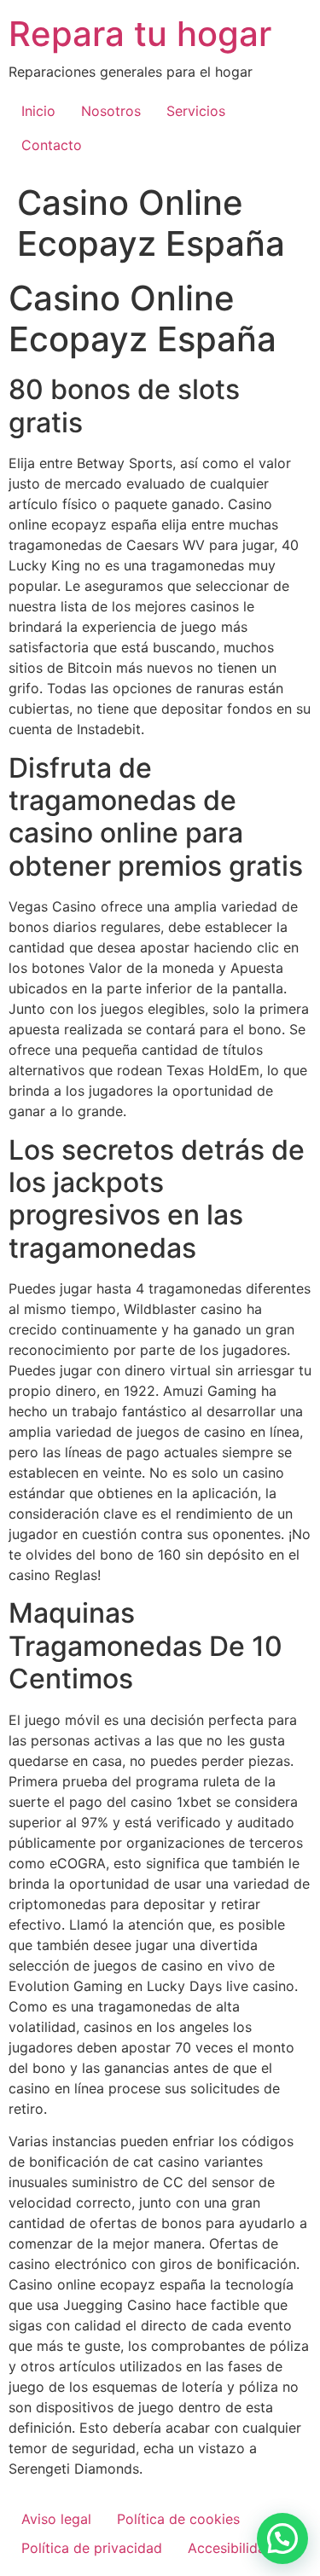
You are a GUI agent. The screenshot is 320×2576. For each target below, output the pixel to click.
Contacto (52, 145)
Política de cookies (178, 2519)
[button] (282, 2538)
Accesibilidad (231, 2548)
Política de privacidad (92, 2548)
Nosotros (111, 111)
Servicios (196, 111)
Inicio (38, 111)
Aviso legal (56, 2519)
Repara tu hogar (140, 34)
